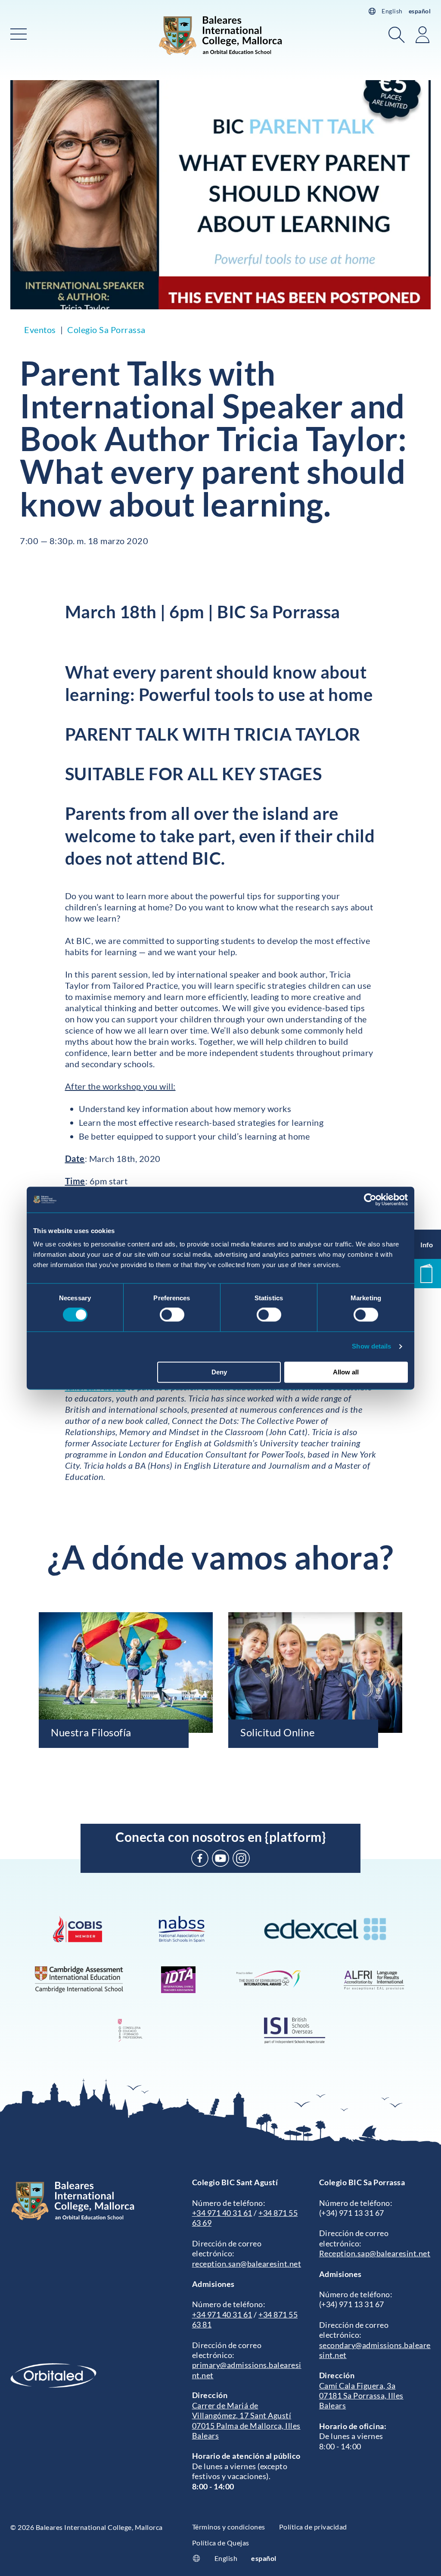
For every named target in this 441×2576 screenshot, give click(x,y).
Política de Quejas (221, 2543)
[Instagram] (241, 1858)
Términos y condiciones (229, 2527)
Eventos (40, 330)
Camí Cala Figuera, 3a (357, 2386)
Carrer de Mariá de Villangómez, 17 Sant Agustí (242, 2410)
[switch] (172, 1315)
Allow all (346, 1372)
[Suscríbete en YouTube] (220, 1858)
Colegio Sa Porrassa (106, 330)
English (392, 11)
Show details (371, 1347)
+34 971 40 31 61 (222, 2213)
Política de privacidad (313, 2527)
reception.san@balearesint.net (247, 2264)
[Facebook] (200, 1858)
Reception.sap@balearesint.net (375, 2253)
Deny (219, 1372)
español (420, 11)
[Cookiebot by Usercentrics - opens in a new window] (370, 1199)
